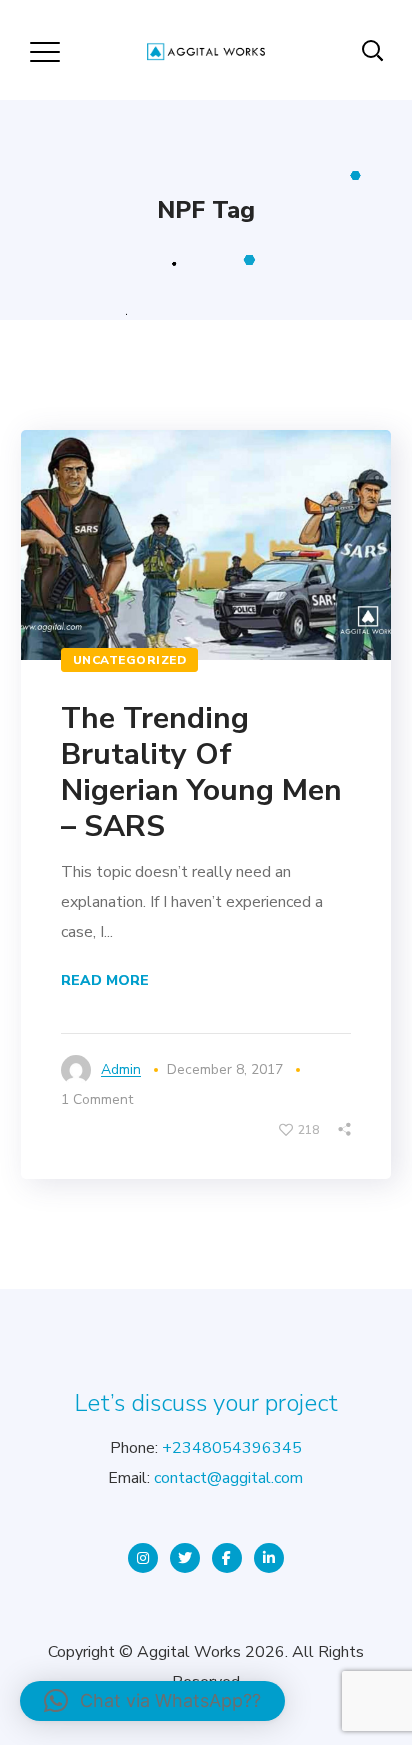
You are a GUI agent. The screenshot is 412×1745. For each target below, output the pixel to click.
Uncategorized (130, 660)
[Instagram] (143, 1558)
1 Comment (97, 1099)
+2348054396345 (232, 1448)
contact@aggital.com (228, 1478)
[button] (152, 1701)
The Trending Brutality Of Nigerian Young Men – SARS (201, 772)
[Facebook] (227, 1558)
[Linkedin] (269, 1558)
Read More (105, 980)
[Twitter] (185, 1558)
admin (121, 1069)
